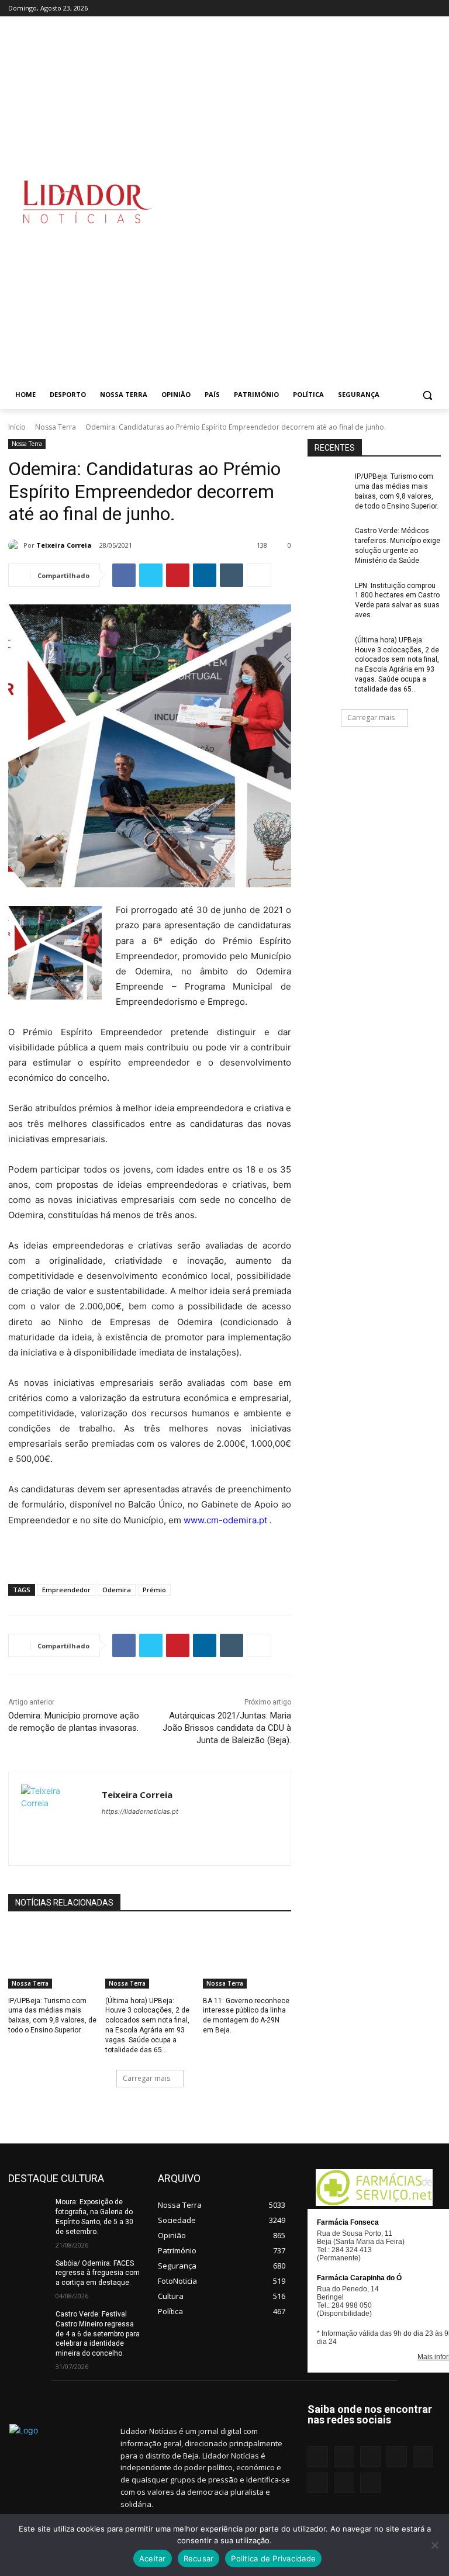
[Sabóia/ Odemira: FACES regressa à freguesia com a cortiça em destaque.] (28, 2273)
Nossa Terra (56, 427)
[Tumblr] (402, 8)
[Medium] (369, 8)
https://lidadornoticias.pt (140, 1811)
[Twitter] (418, 8)
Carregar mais (146, 2078)
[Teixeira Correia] (16, 545)
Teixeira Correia (64, 545)
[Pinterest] (386, 8)
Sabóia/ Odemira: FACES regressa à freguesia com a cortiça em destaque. (98, 2273)
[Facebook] (321, 8)
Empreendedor (66, 1590)
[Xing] (434, 8)
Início (17, 427)
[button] (427, 395)
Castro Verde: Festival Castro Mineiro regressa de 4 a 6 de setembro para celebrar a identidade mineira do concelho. (98, 2334)
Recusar (199, 2558)
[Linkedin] (353, 8)
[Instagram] (336, 8)
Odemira (117, 1590)
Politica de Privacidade (273, 2558)
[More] (259, 575)
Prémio (154, 1590)
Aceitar (153, 2558)
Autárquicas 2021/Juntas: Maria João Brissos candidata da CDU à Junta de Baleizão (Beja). (227, 1728)
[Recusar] (434, 2545)
